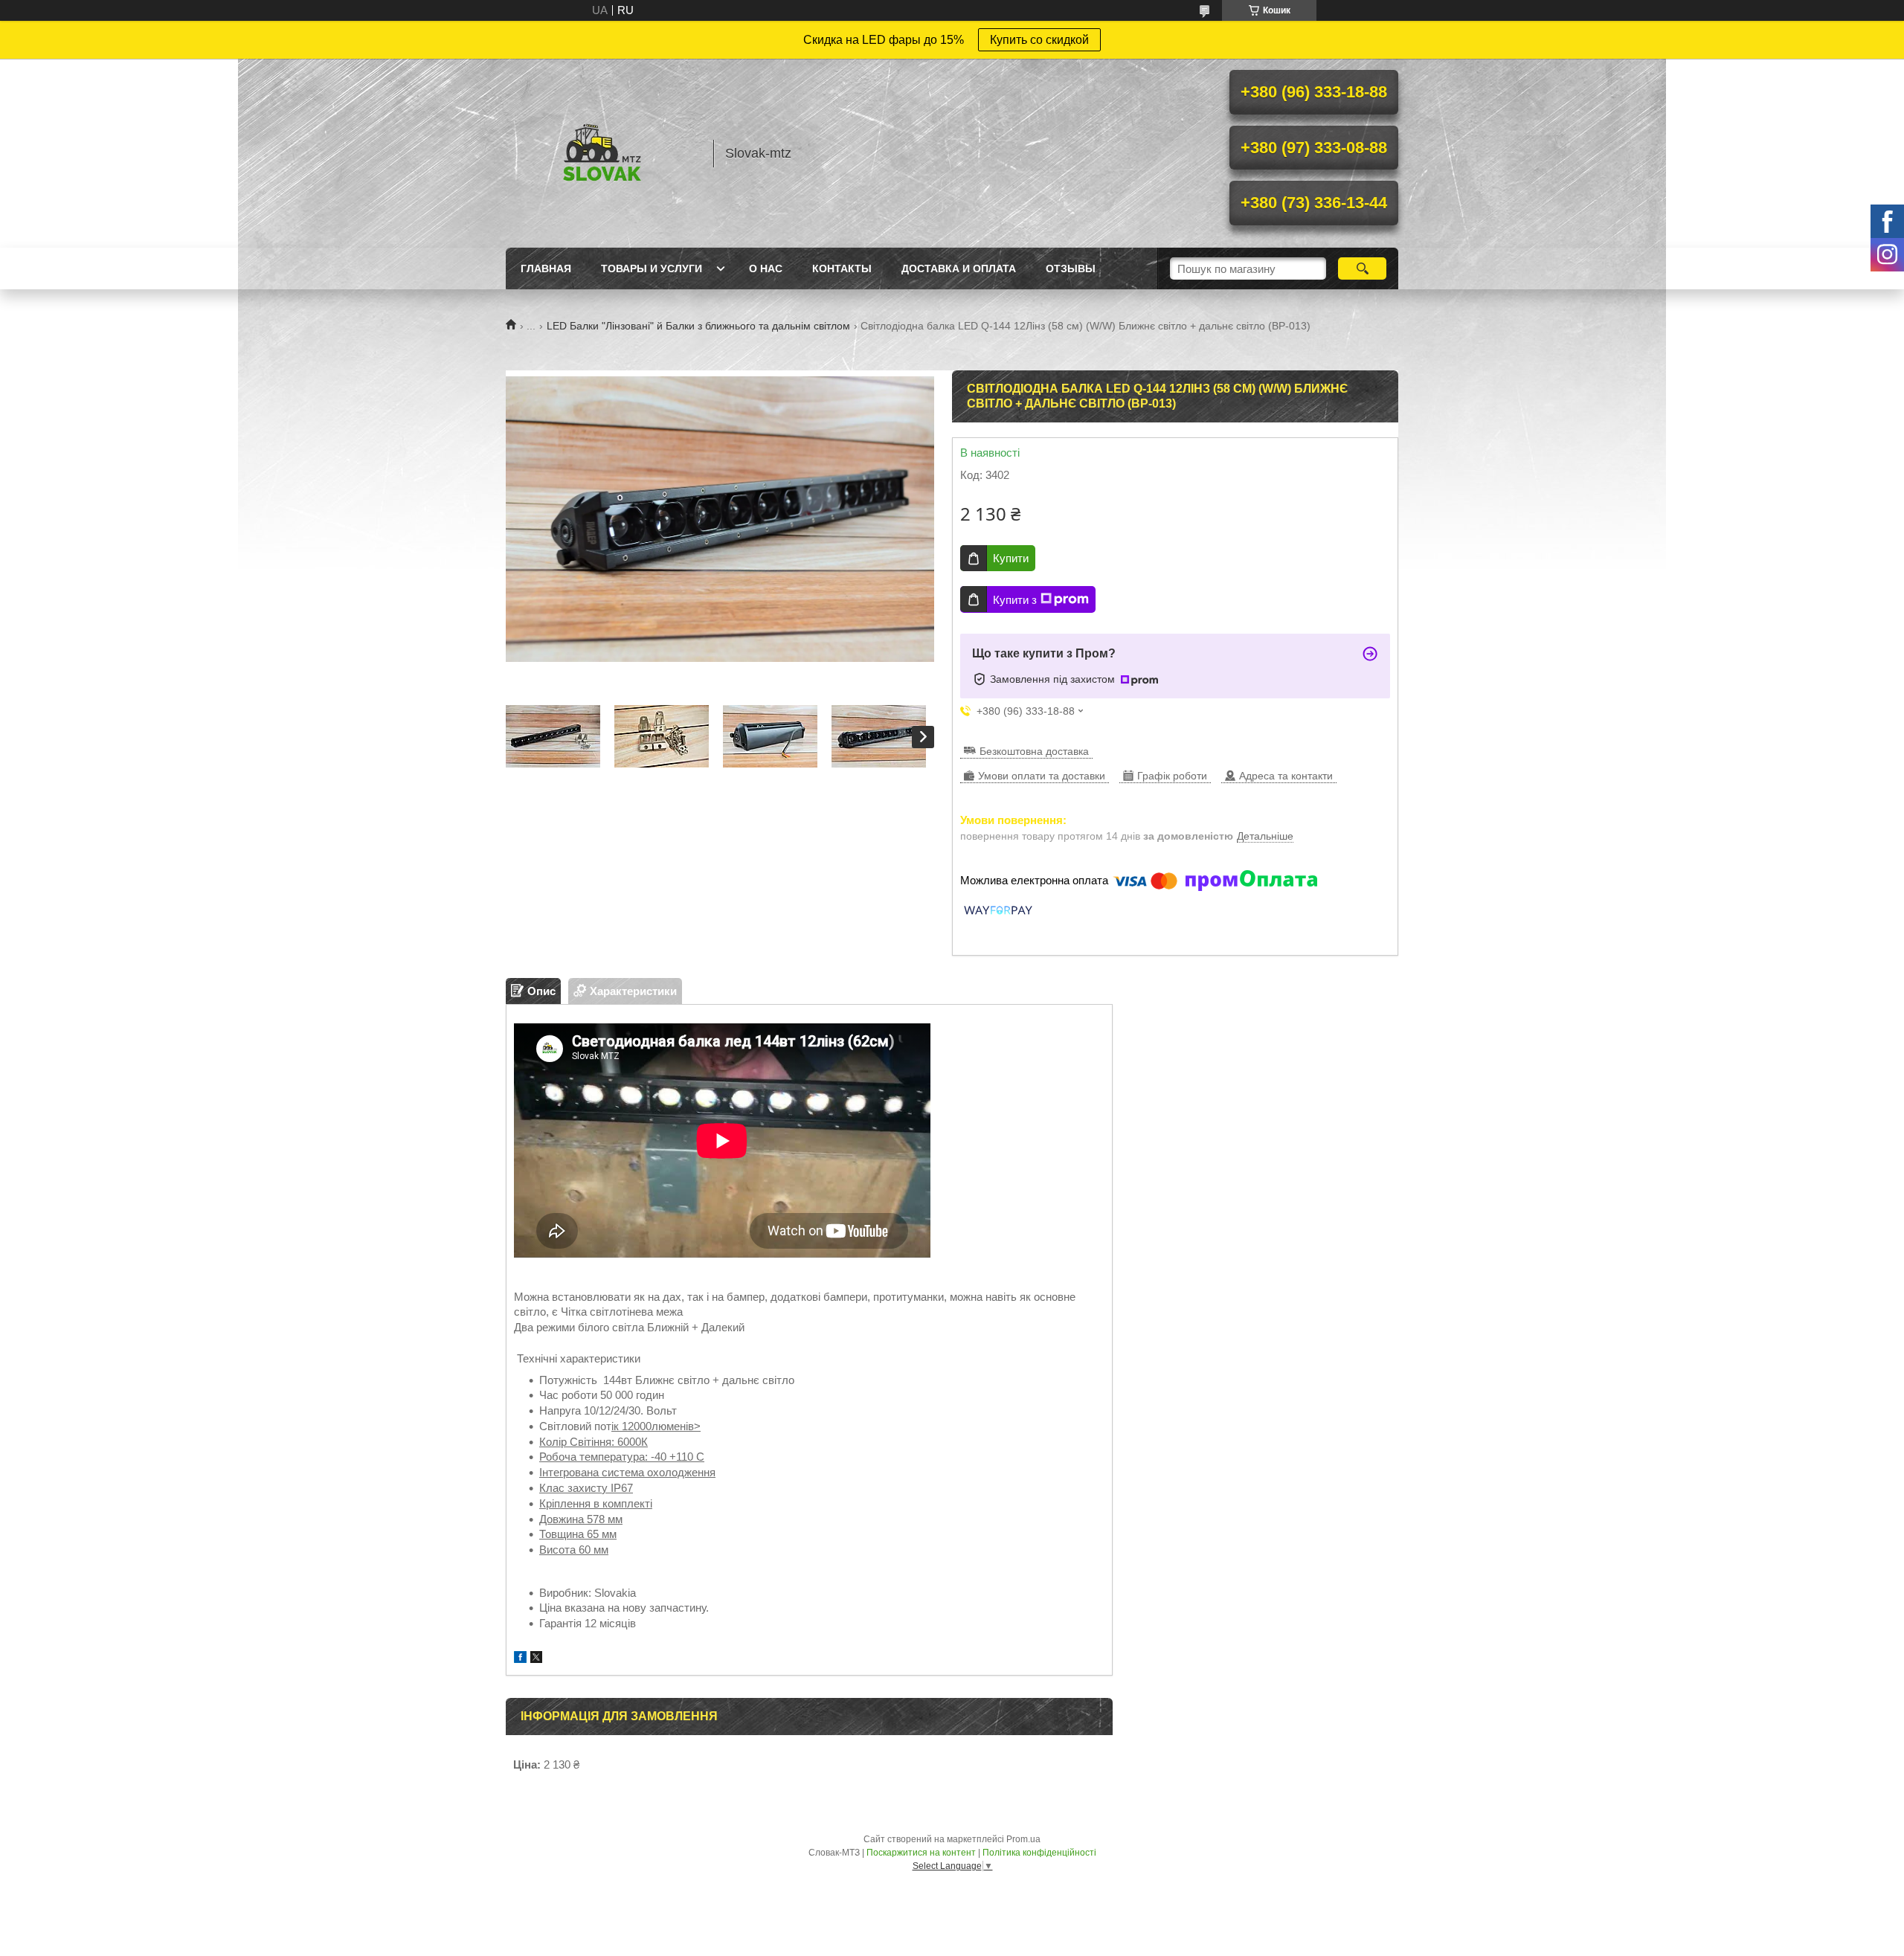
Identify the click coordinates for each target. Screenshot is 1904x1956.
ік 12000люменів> (656, 1426)
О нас (766, 268)
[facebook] (520, 1659)
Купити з (1015, 600)
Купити (1011, 558)
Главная (546, 268)
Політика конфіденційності (1039, 1853)
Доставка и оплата (959, 268)
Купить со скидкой (1039, 40)
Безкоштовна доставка (1034, 751)
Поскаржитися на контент (921, 1853)
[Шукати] (1362, 268)
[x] (536, 1659)
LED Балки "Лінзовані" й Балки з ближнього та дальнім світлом (698, 326)
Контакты (842, 268)
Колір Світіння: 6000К (594, 1442)
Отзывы (1071, 268)
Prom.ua (1023, 1839)
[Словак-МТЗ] (602, 153)
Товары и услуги (652, 268)
